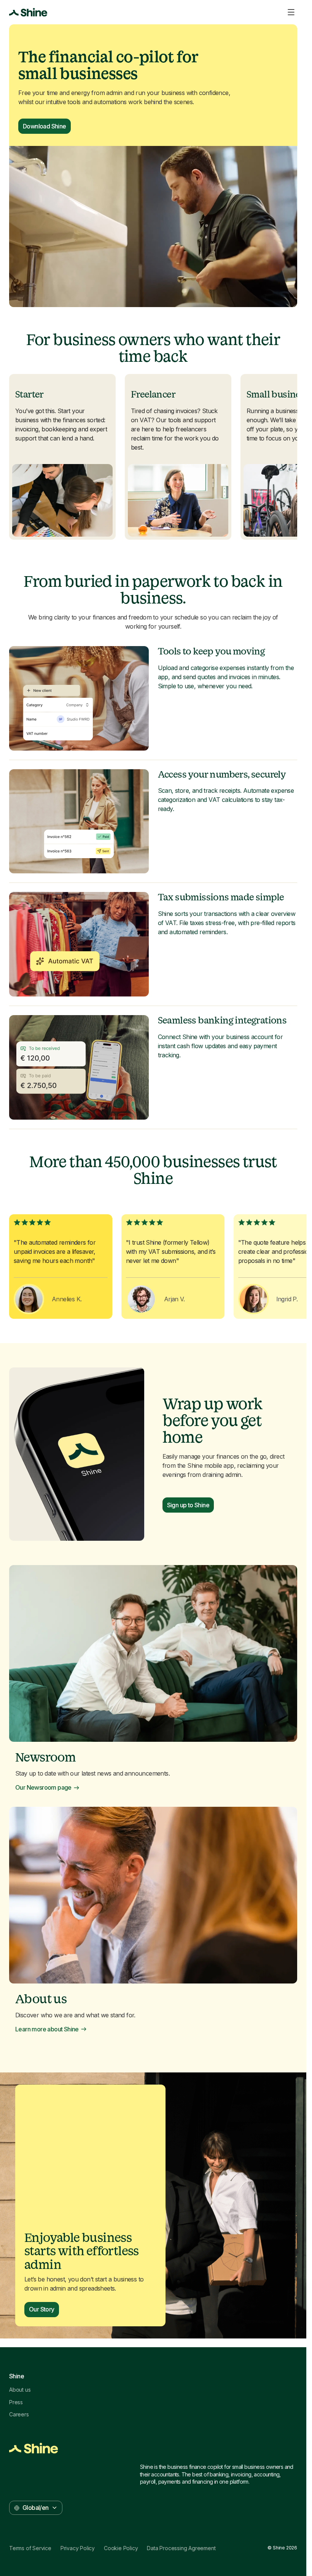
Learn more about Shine (47, 2029)
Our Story (42, 2309)
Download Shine (45, 126)
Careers (19, 2414)
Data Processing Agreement (181, 2548)
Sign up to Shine (188, 1505)
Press (16, 2402)
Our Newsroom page (43, 1788)
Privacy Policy (78, 2548)
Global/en (36, 2508)
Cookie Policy (121, 2548)
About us (20, 2390)
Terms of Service (30, 2548)
